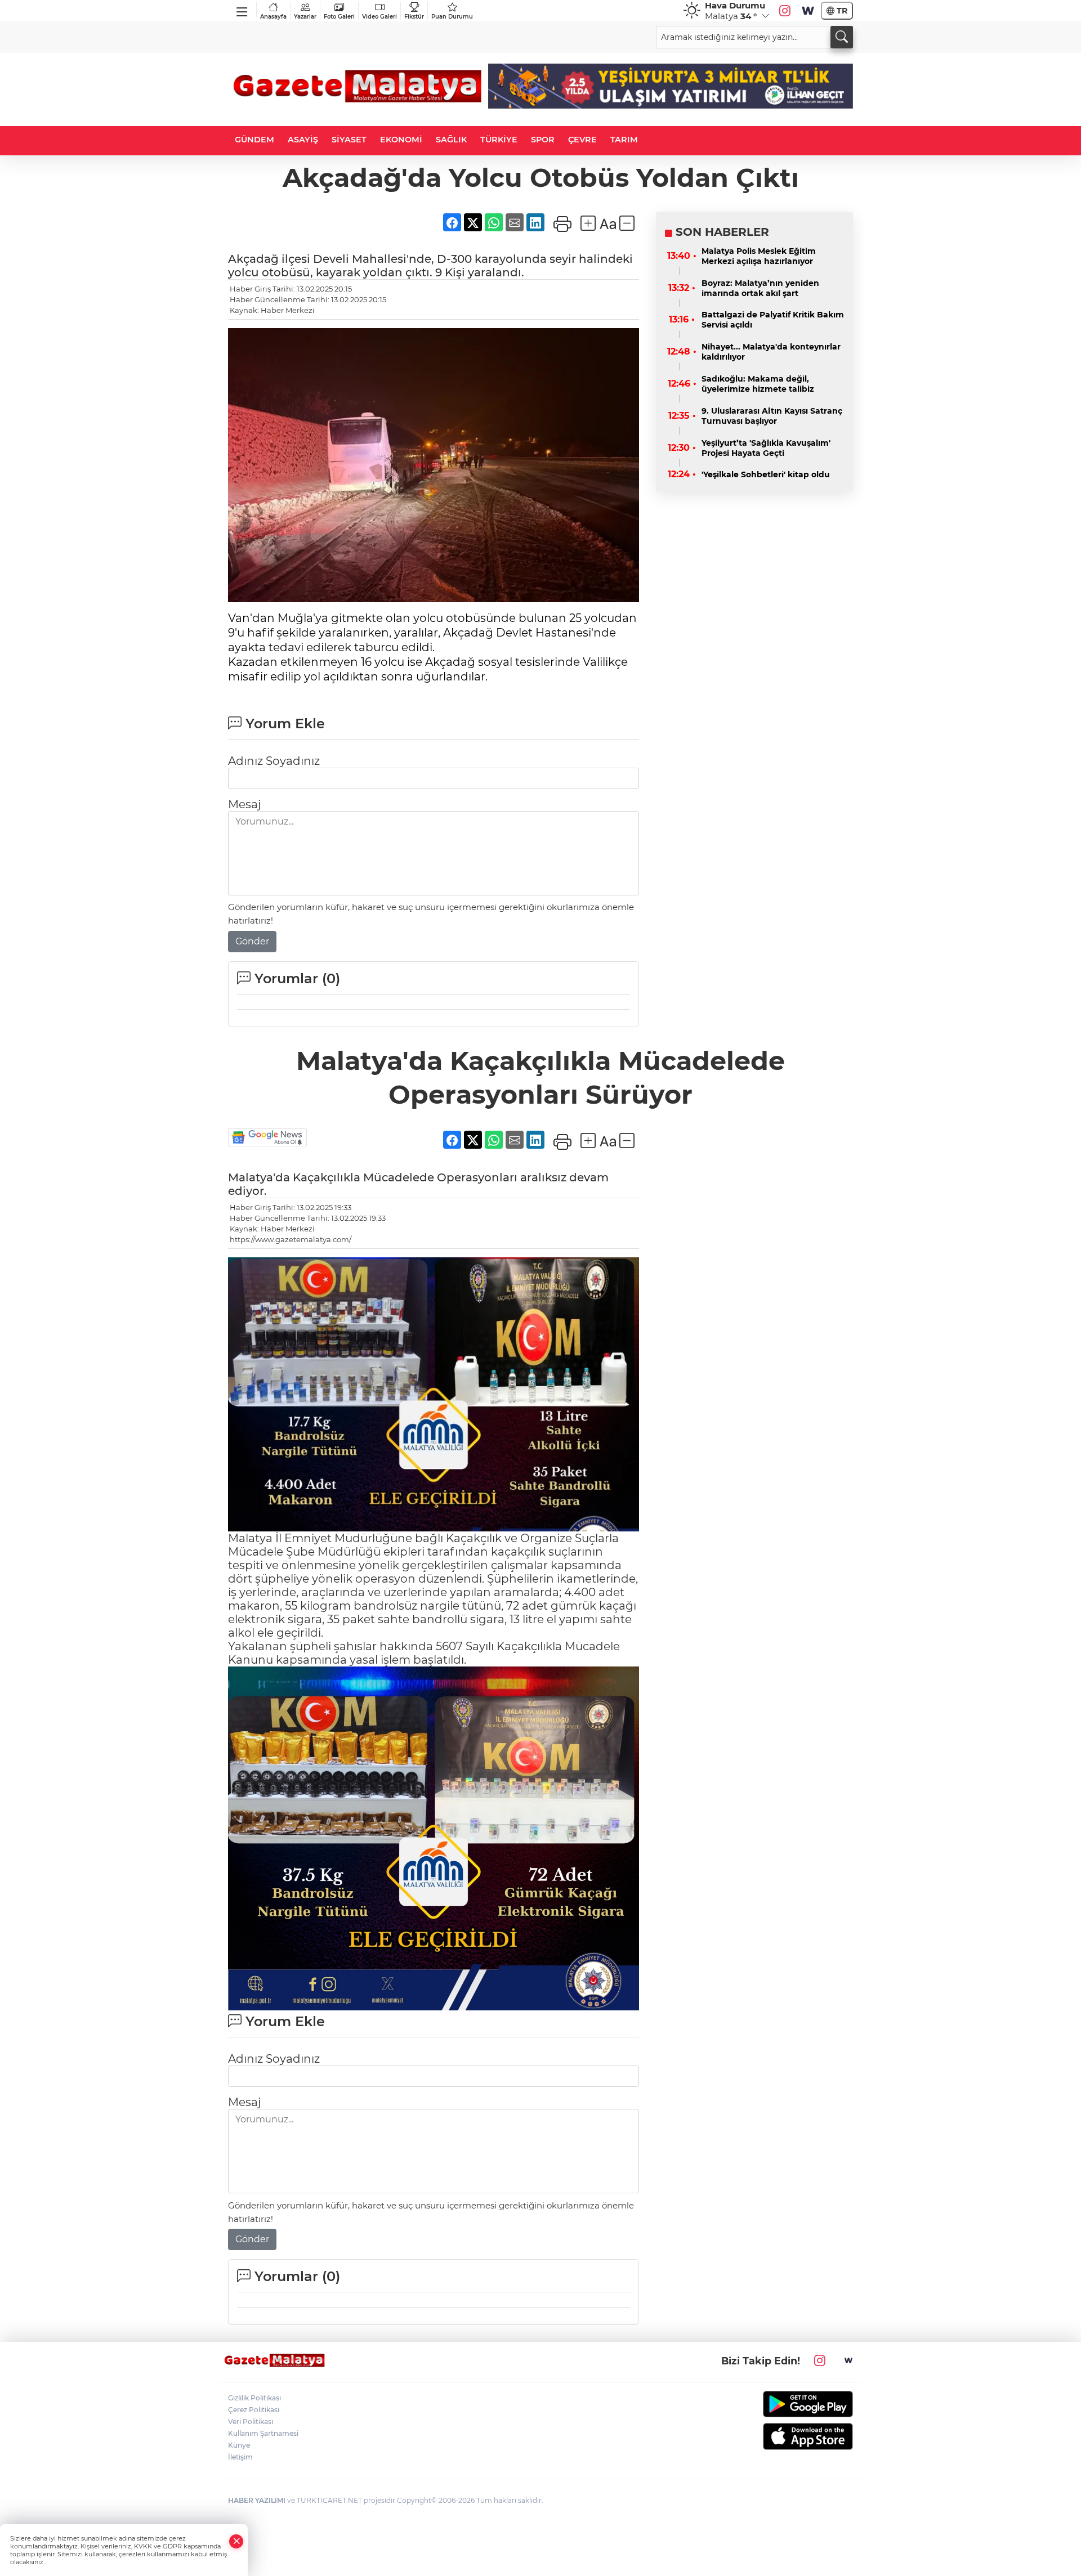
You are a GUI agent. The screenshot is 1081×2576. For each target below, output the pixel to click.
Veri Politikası (251, 2422)
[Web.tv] (808, 11)
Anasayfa (273, 17)
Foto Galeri (339, 17)
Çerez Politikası (254, 2410)
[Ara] (842, 37)
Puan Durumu (452, 17)
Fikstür (414, 17)
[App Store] (781, 2436)
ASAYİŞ (303, 140)
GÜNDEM (254, 140)
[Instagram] (785, 11)
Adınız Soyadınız (274, 761)
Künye (239, 2445)
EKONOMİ (401, 140)
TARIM (624, 140)
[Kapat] (236, 2541)
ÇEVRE (582, 140)
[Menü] (242, 10)
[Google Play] (781, 2404)
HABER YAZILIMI (257, 2500)
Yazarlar (305, 17)
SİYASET (349, 140)
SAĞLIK (451, 140)
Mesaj (244, 804)
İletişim (240, 2457)
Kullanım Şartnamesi (263, 2433)
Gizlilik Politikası (254, 2398)
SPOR (543, 140)
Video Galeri (379, 17)
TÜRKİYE (499, 140)
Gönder (252, 941)
